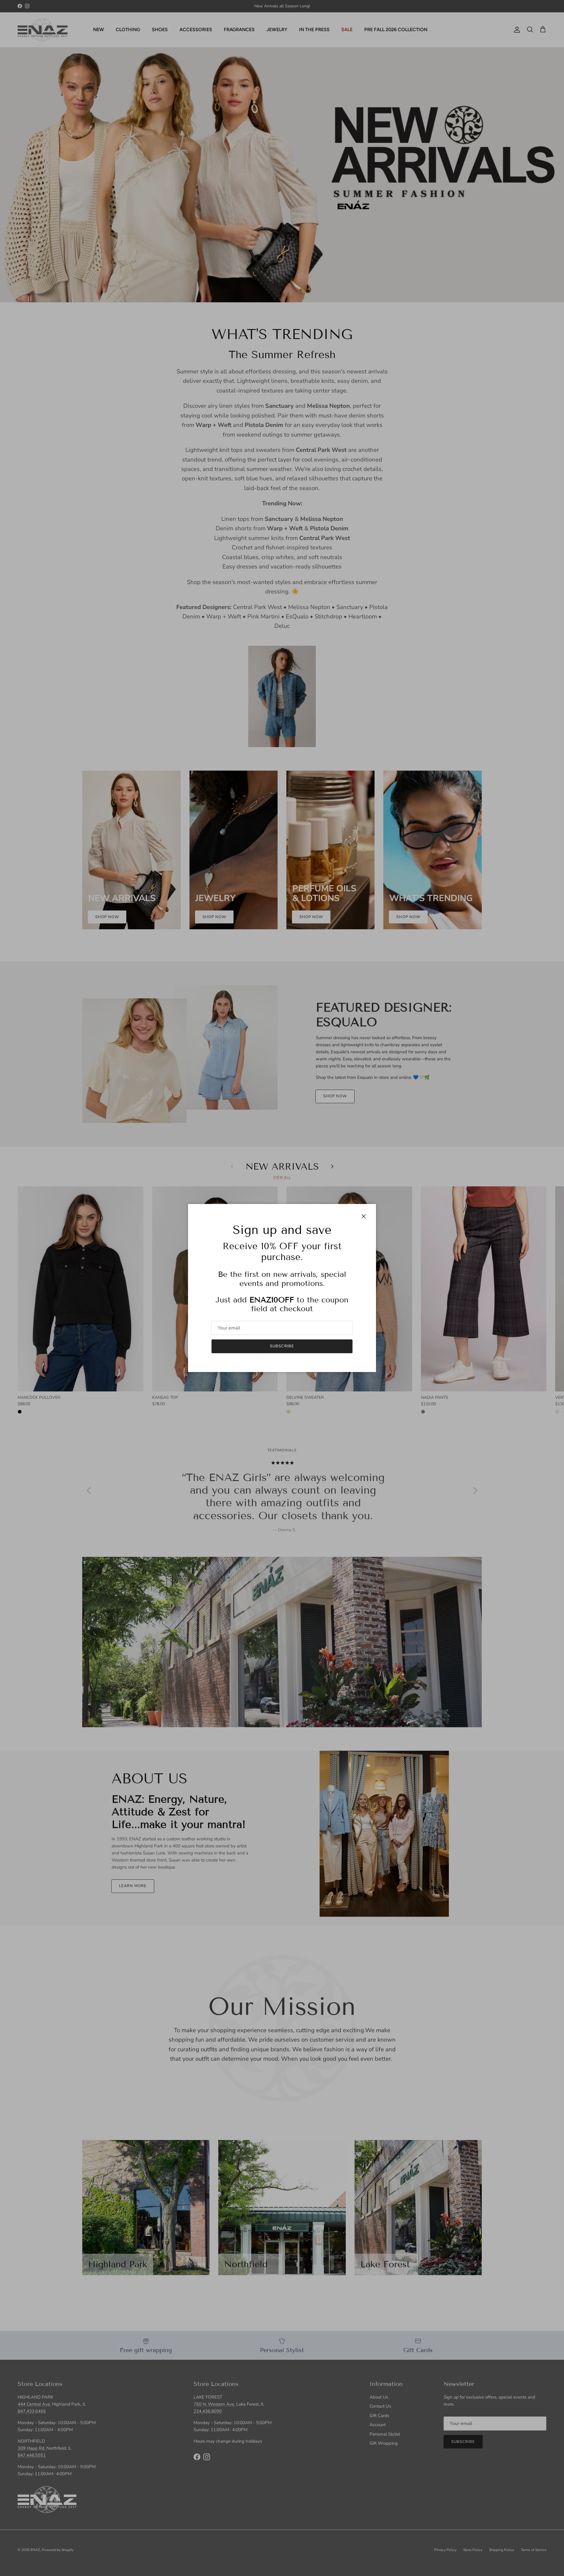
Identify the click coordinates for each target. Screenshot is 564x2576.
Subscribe (282, 1346)
